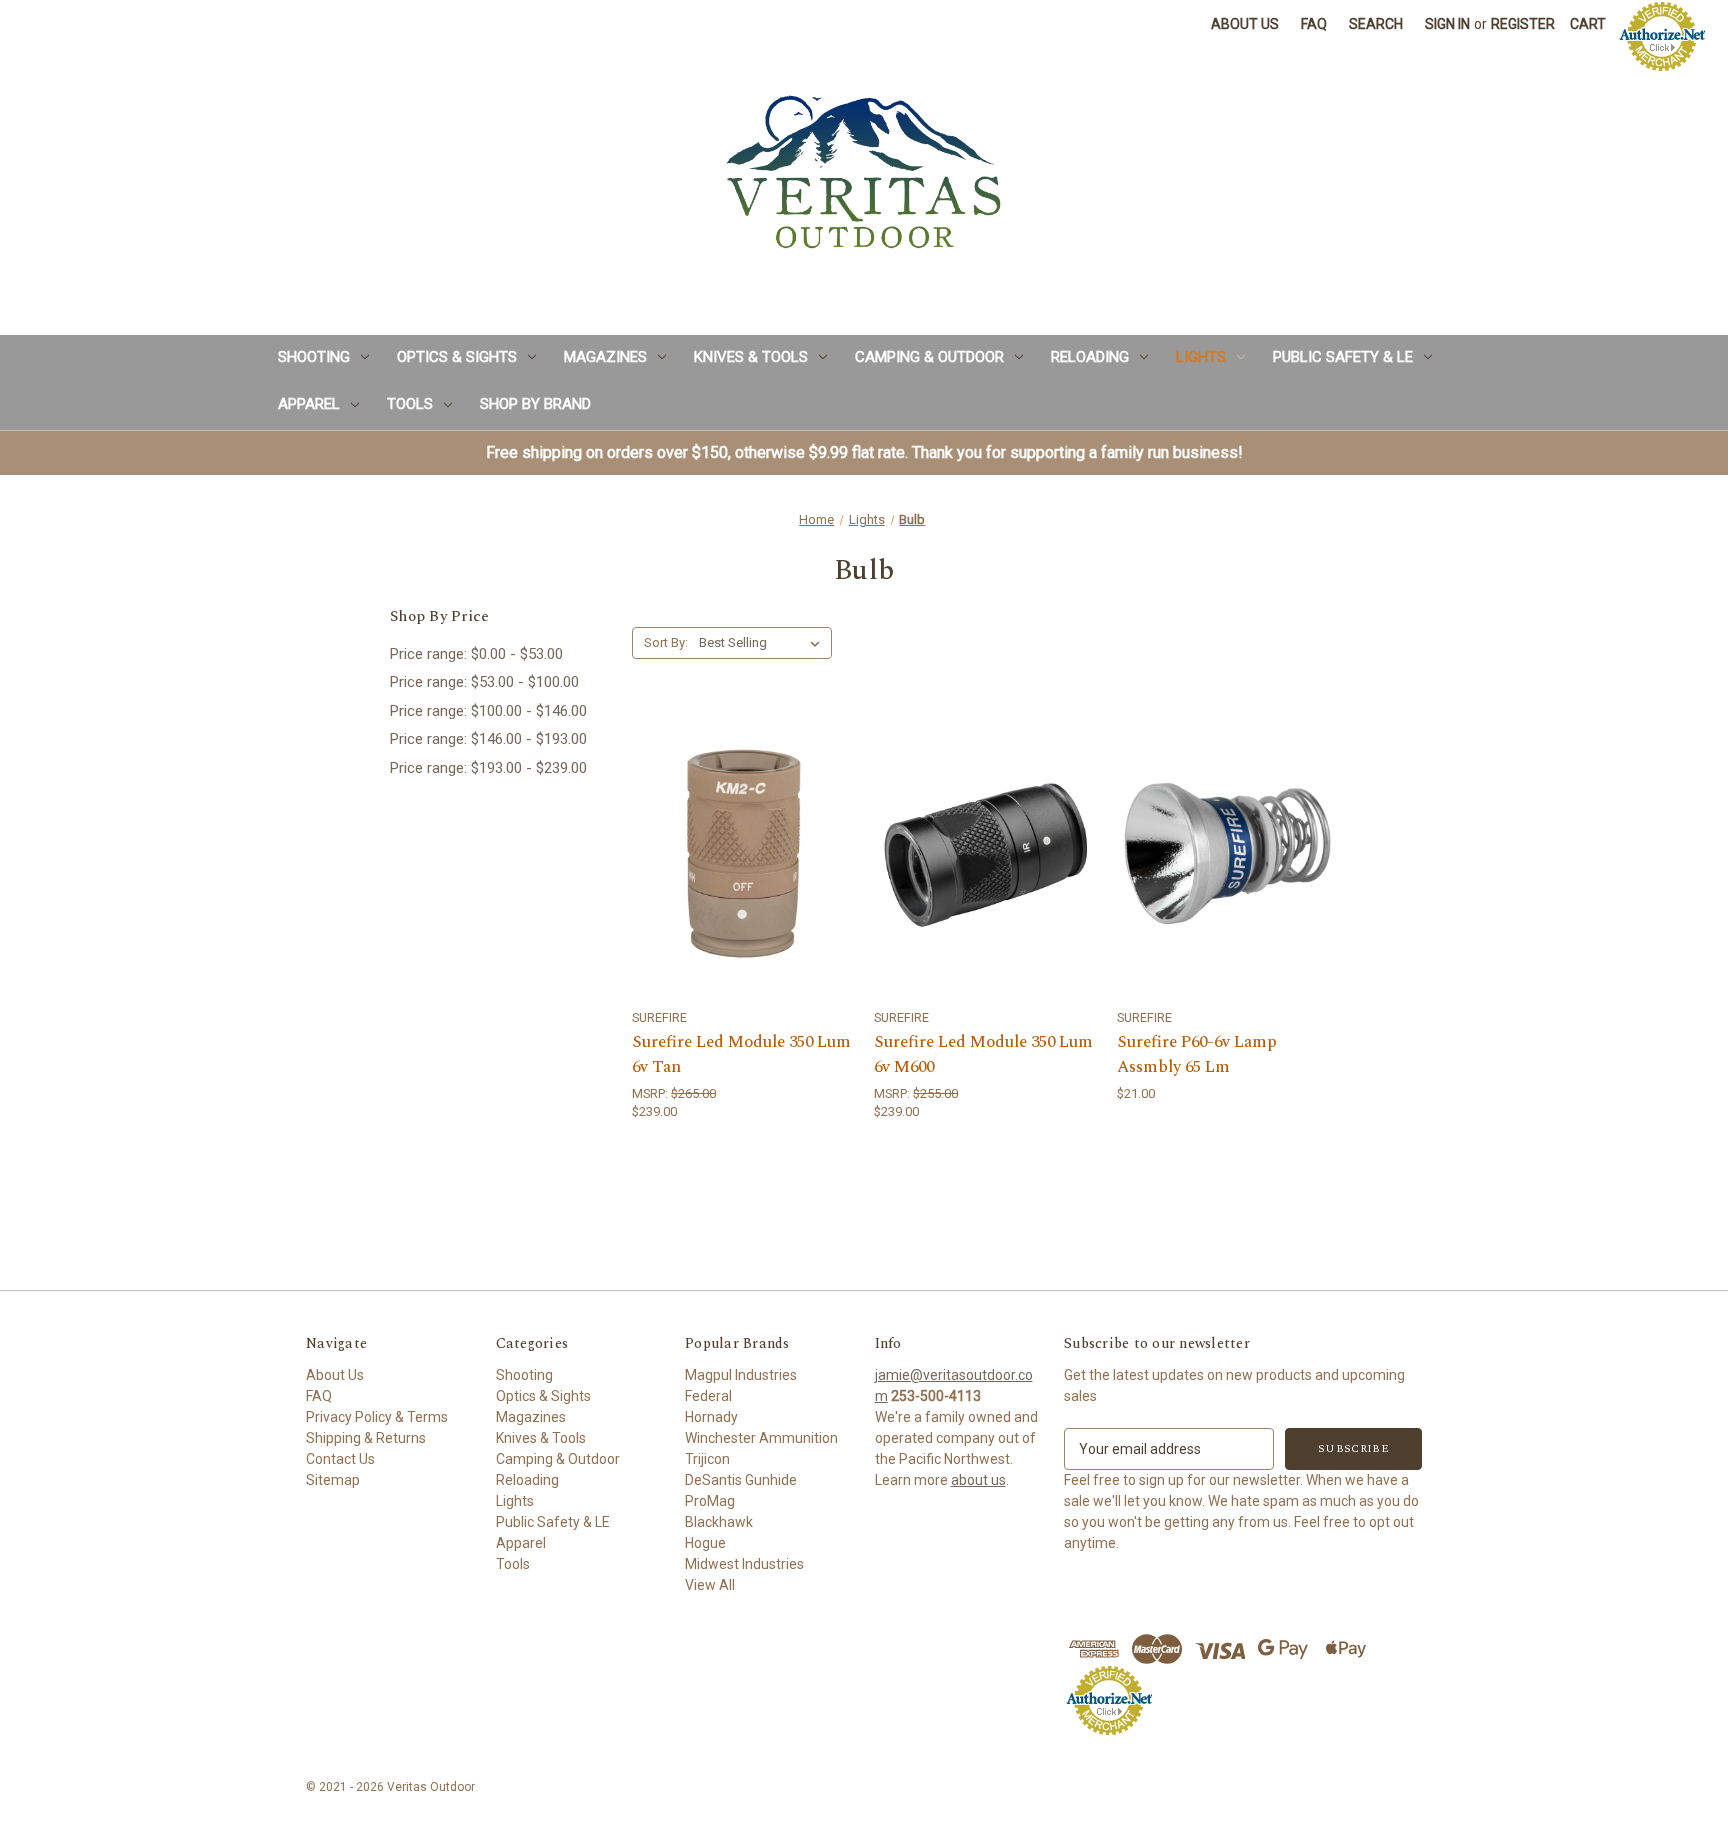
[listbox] (763, 643)
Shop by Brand (535, 404)
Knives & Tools (751, 357)
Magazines (605, 357)
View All (710, 1585)
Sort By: (666, 642)
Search (1376, 24)
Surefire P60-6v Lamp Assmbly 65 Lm (1197, 1055)
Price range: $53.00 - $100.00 (484, 682)
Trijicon (707, 1459)
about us (978, 1480)
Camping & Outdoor (929, 357)
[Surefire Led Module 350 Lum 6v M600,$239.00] (984, 853)
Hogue (705, 1543)
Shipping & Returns (366, 1438)
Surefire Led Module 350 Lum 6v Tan (741, 1055)
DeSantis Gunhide (741, 1480)
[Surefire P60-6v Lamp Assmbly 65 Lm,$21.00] (1227, 853)
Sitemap (333, 1480)
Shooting (314, 357)
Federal (708, 1396)
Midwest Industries (744, 1564)
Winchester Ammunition (761, 1438)
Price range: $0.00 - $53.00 (476, 654)
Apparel (309, 404)
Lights (1201, 357)
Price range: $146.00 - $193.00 (488, 739)
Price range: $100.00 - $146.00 (488, 711)
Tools (410, 404)
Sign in (1447, 24)
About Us (1245, 24)
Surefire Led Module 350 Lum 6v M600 (983, 1055)
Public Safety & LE (1343, 357)
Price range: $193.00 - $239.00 (488, 768)
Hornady (711, 1417)
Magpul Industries (741, 1375)
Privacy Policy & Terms (377, 1417)
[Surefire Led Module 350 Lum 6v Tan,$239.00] (742, 853)
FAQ (1314, 24)
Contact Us (340, 1459)
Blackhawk (719, 1522)
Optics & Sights (457, 357)
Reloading (1090, 357)
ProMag (710, 1501)
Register (1523, 24)
